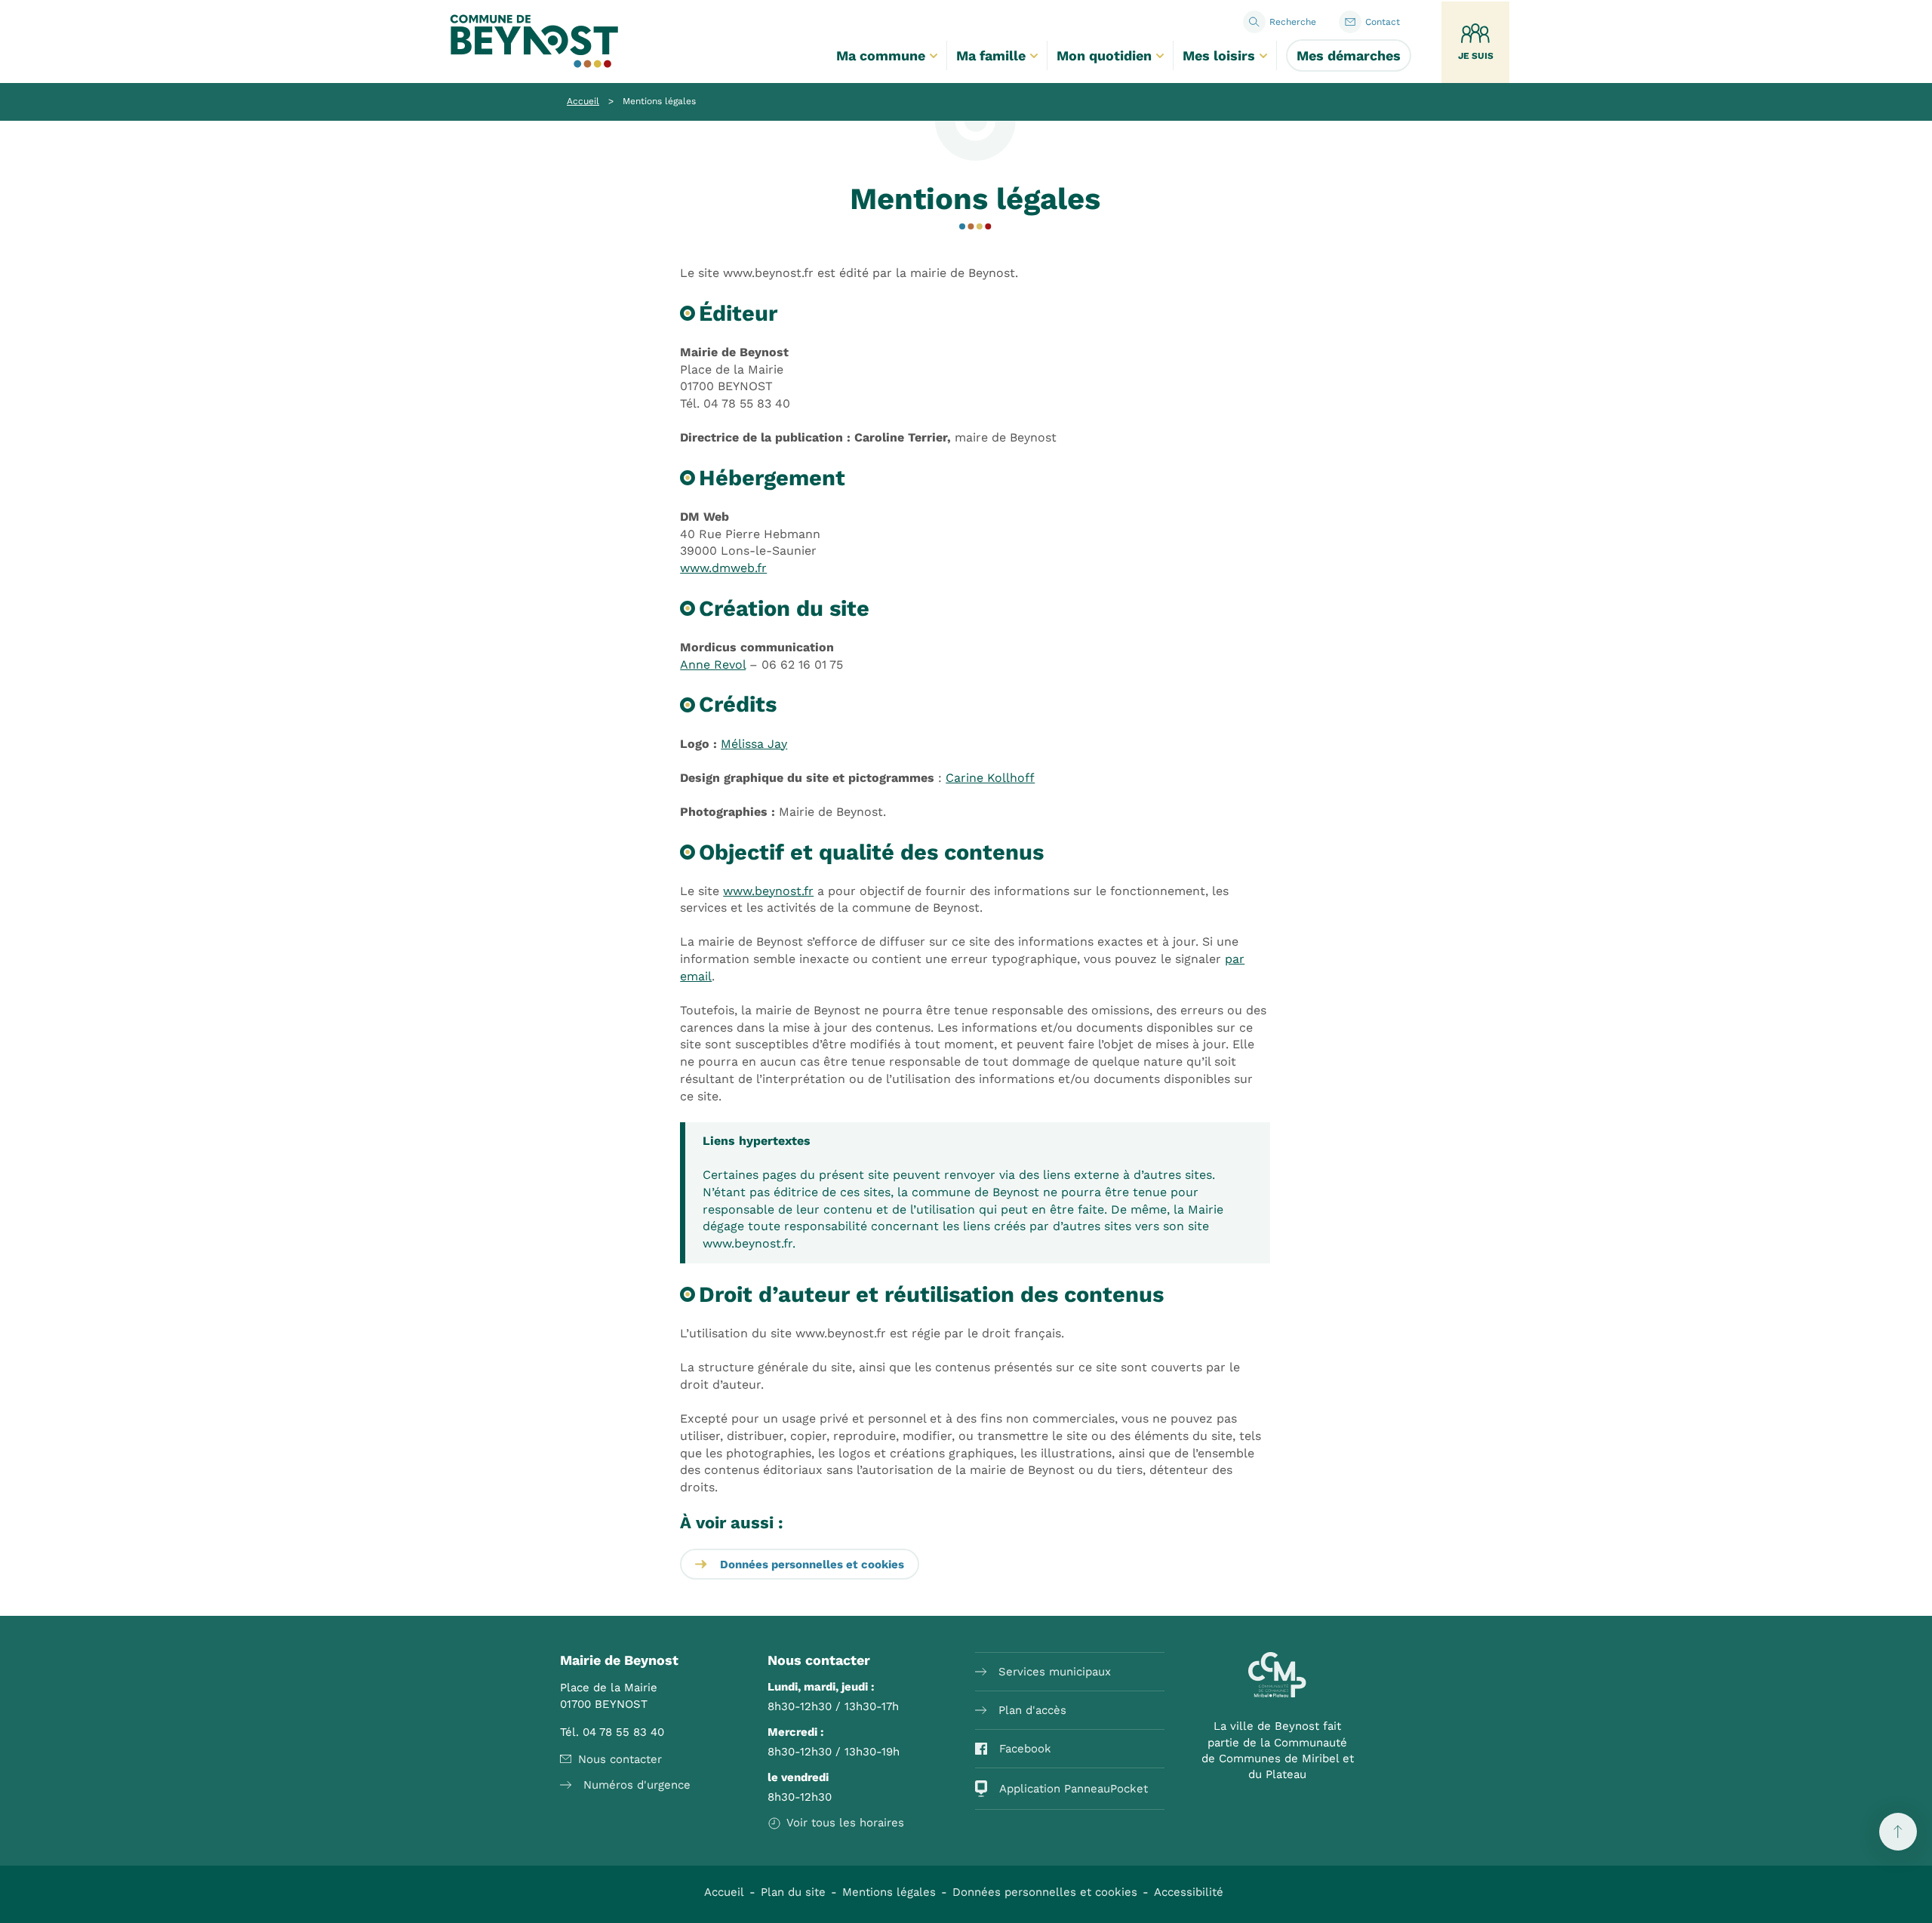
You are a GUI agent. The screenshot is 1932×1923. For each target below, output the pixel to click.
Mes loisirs (1219, 55)
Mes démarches (1349, 55)
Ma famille (991, 55)
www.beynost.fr (768, 891)
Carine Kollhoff (990, 778)
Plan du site (793, 1892)
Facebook (1025, 1749)
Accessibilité (1189, 1892)
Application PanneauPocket (1074, 1789)
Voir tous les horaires (845, 1823)
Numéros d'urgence (637, 1785)
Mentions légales (889, 1892)
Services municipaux (1055, 1672)
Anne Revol (713, 665)
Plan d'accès (1032, 1710)
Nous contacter (620, 1759)
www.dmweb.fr (723, 568)
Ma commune (881, 55)
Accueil (583, 101)
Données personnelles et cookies (812, 1565)
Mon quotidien (1104, 55)
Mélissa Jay (754, 744)
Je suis (1476, 56)
